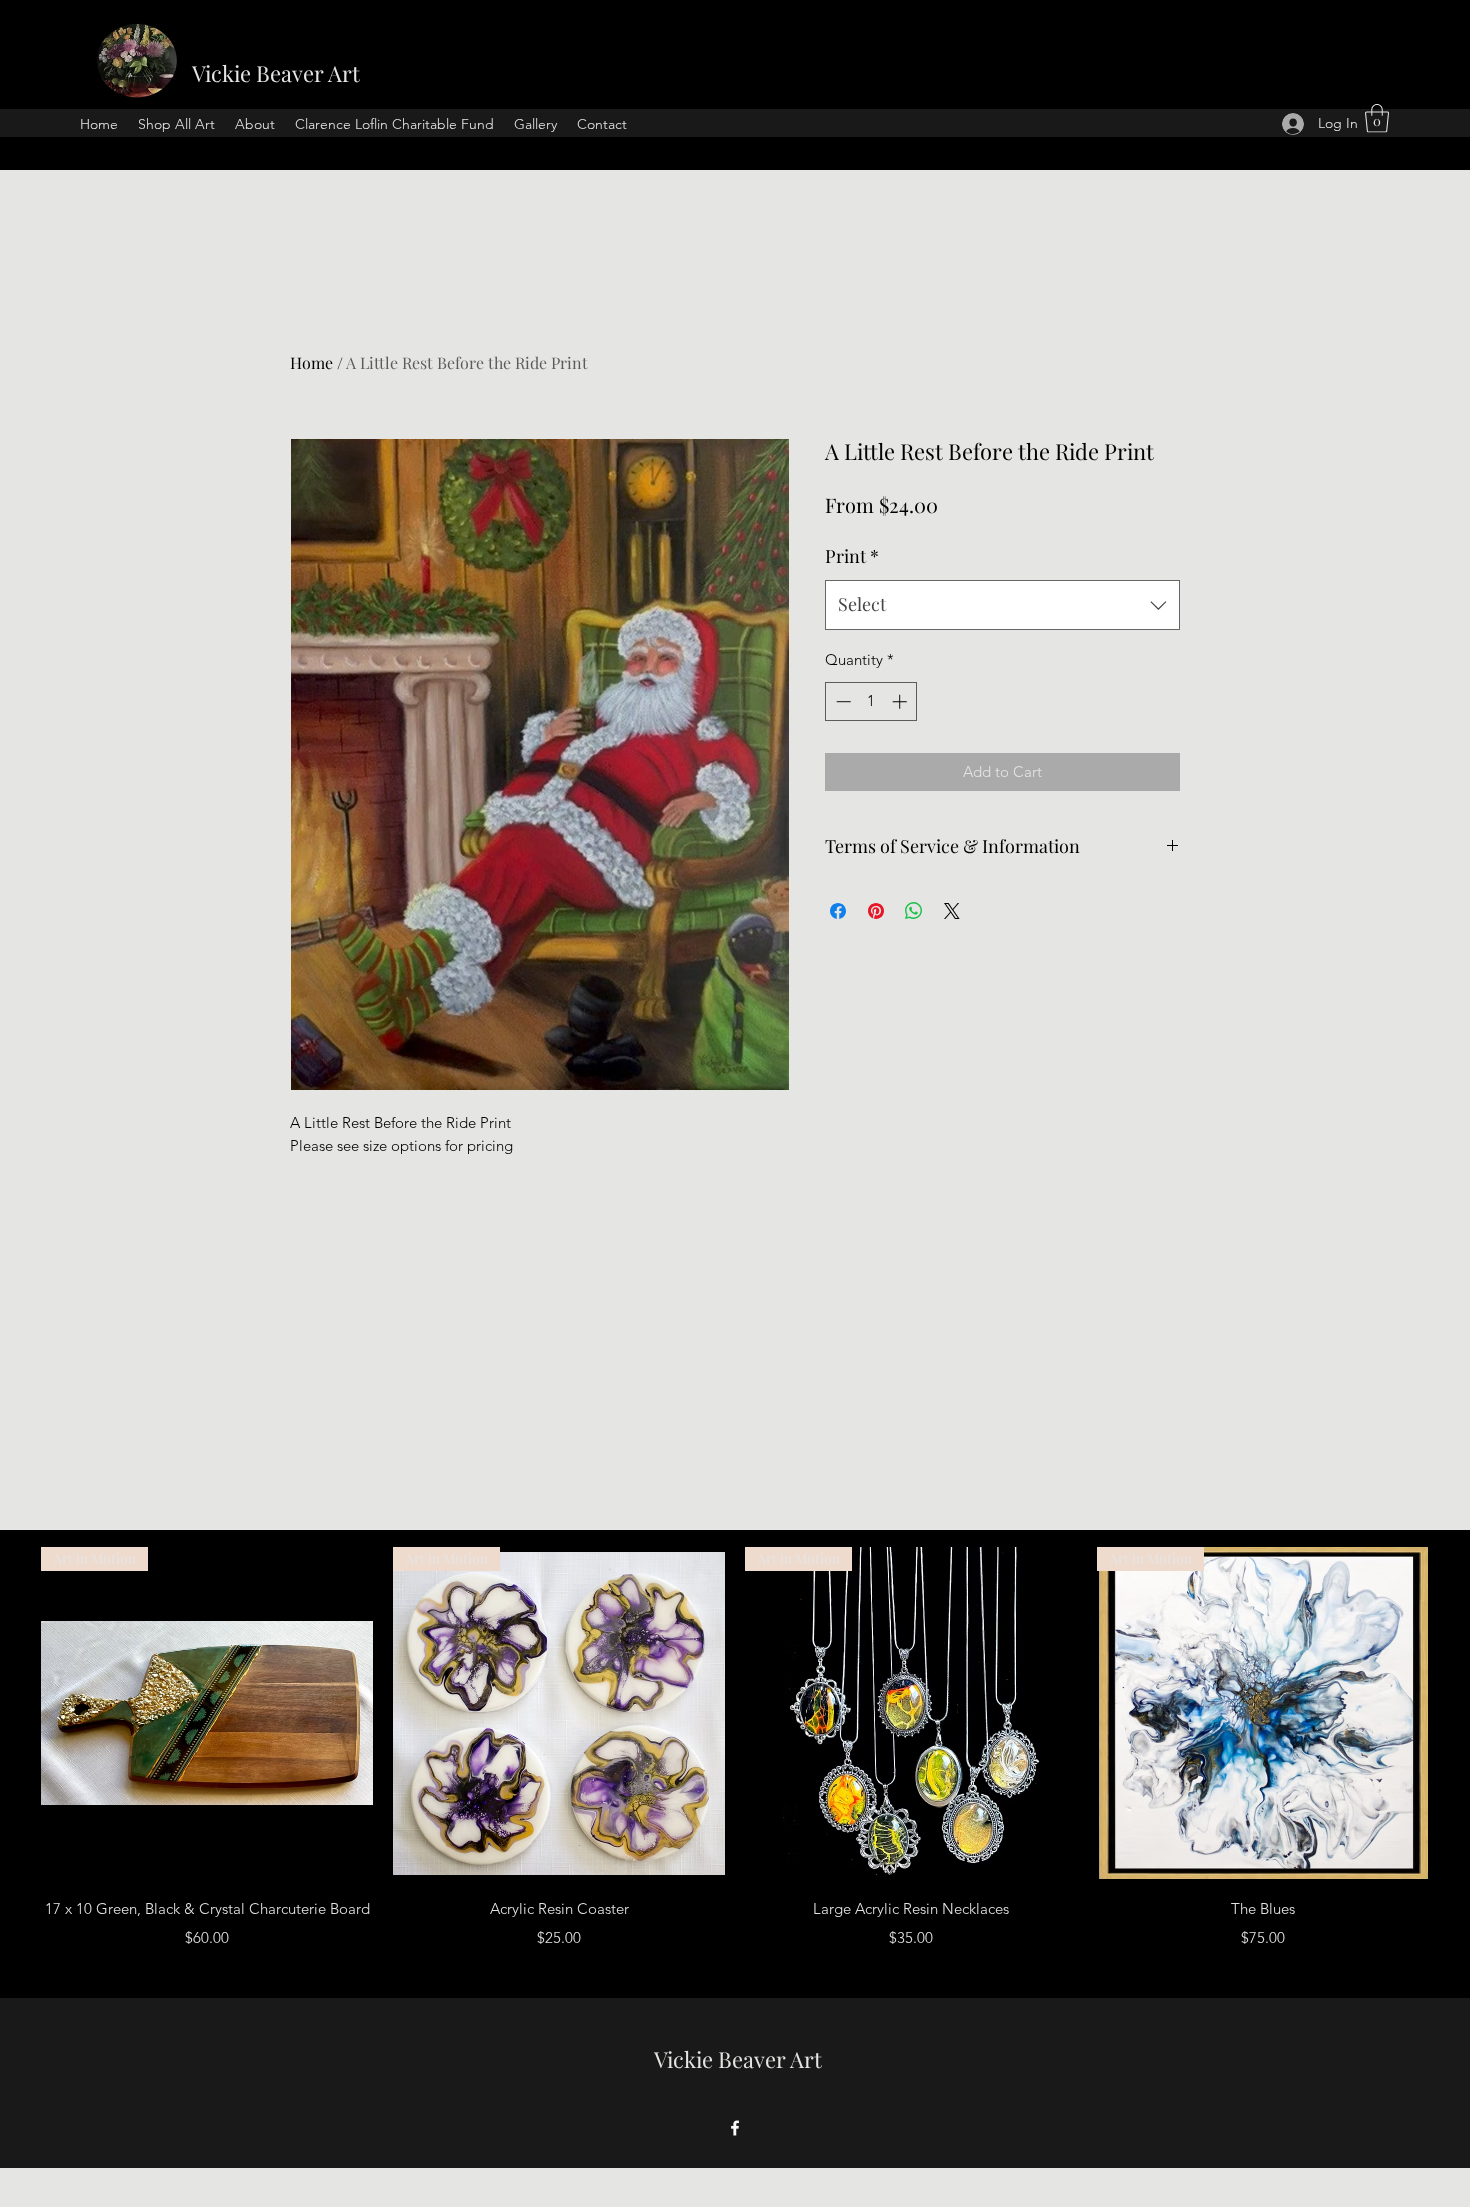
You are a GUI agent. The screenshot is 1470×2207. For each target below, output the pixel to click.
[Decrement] (841, 701)
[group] (735, 1762)
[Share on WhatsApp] (914, 911)
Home (311, 362)
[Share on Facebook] (838, 911)
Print (852, 556)
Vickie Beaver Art (276, 73)
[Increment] (901, 701)
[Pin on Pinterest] (876, 911)
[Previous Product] (12, 1712)
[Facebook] (735, 2128)
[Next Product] (1458, 1712)
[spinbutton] (871, 701)
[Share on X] (952, 911)
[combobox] (1002, 605)
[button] (1377, 118)
